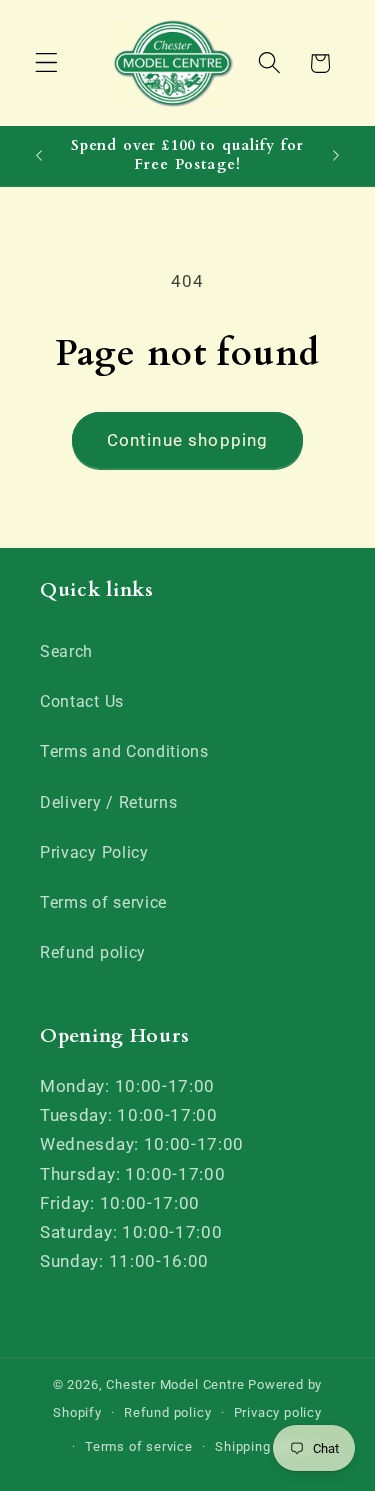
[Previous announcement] (39, 156)
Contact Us (82, 701)
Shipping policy (263, 1446)
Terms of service (103, 902)
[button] (46, 63)
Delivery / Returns (108, 802)
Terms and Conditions (124, 751)
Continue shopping (188, 440)
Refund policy (93, 952)
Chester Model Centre (175, 1384)
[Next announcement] (336, 156)
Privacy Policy (94, 852)
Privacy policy (278, 1412)
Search (66, 651)
